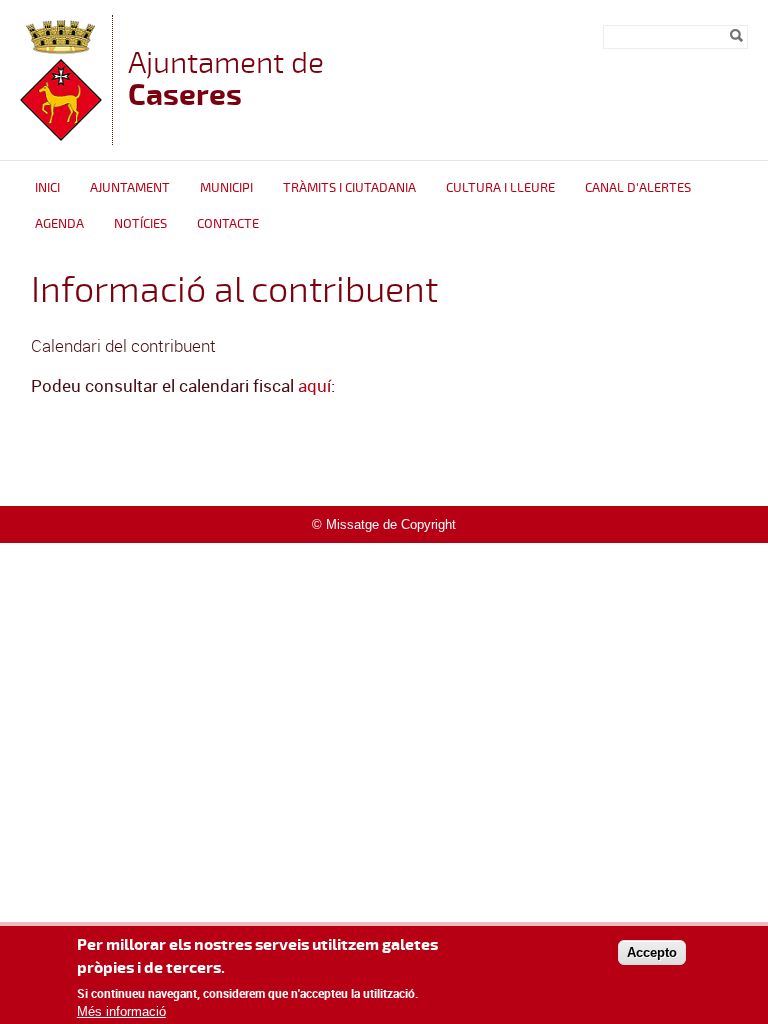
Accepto (652, 952)
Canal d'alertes (638, 188)
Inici (47, 188)
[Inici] (61, 135)
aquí (314, 385)
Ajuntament (130, 188)
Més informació (121, 1011)
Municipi (226, 188)
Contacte (228, 224)
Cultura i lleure (500, 188)
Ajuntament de (226, 78)
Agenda (59, 224)
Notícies (140, 224)
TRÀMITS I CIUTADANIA (349, 188)
